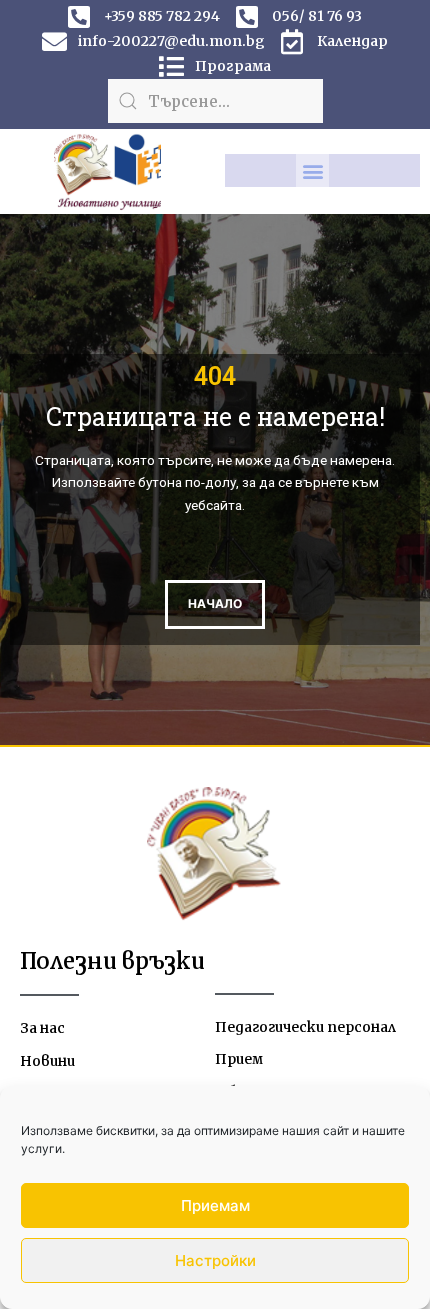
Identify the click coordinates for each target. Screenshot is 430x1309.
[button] (312, 170)
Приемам (215, 1205)
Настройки (215, 1260)
